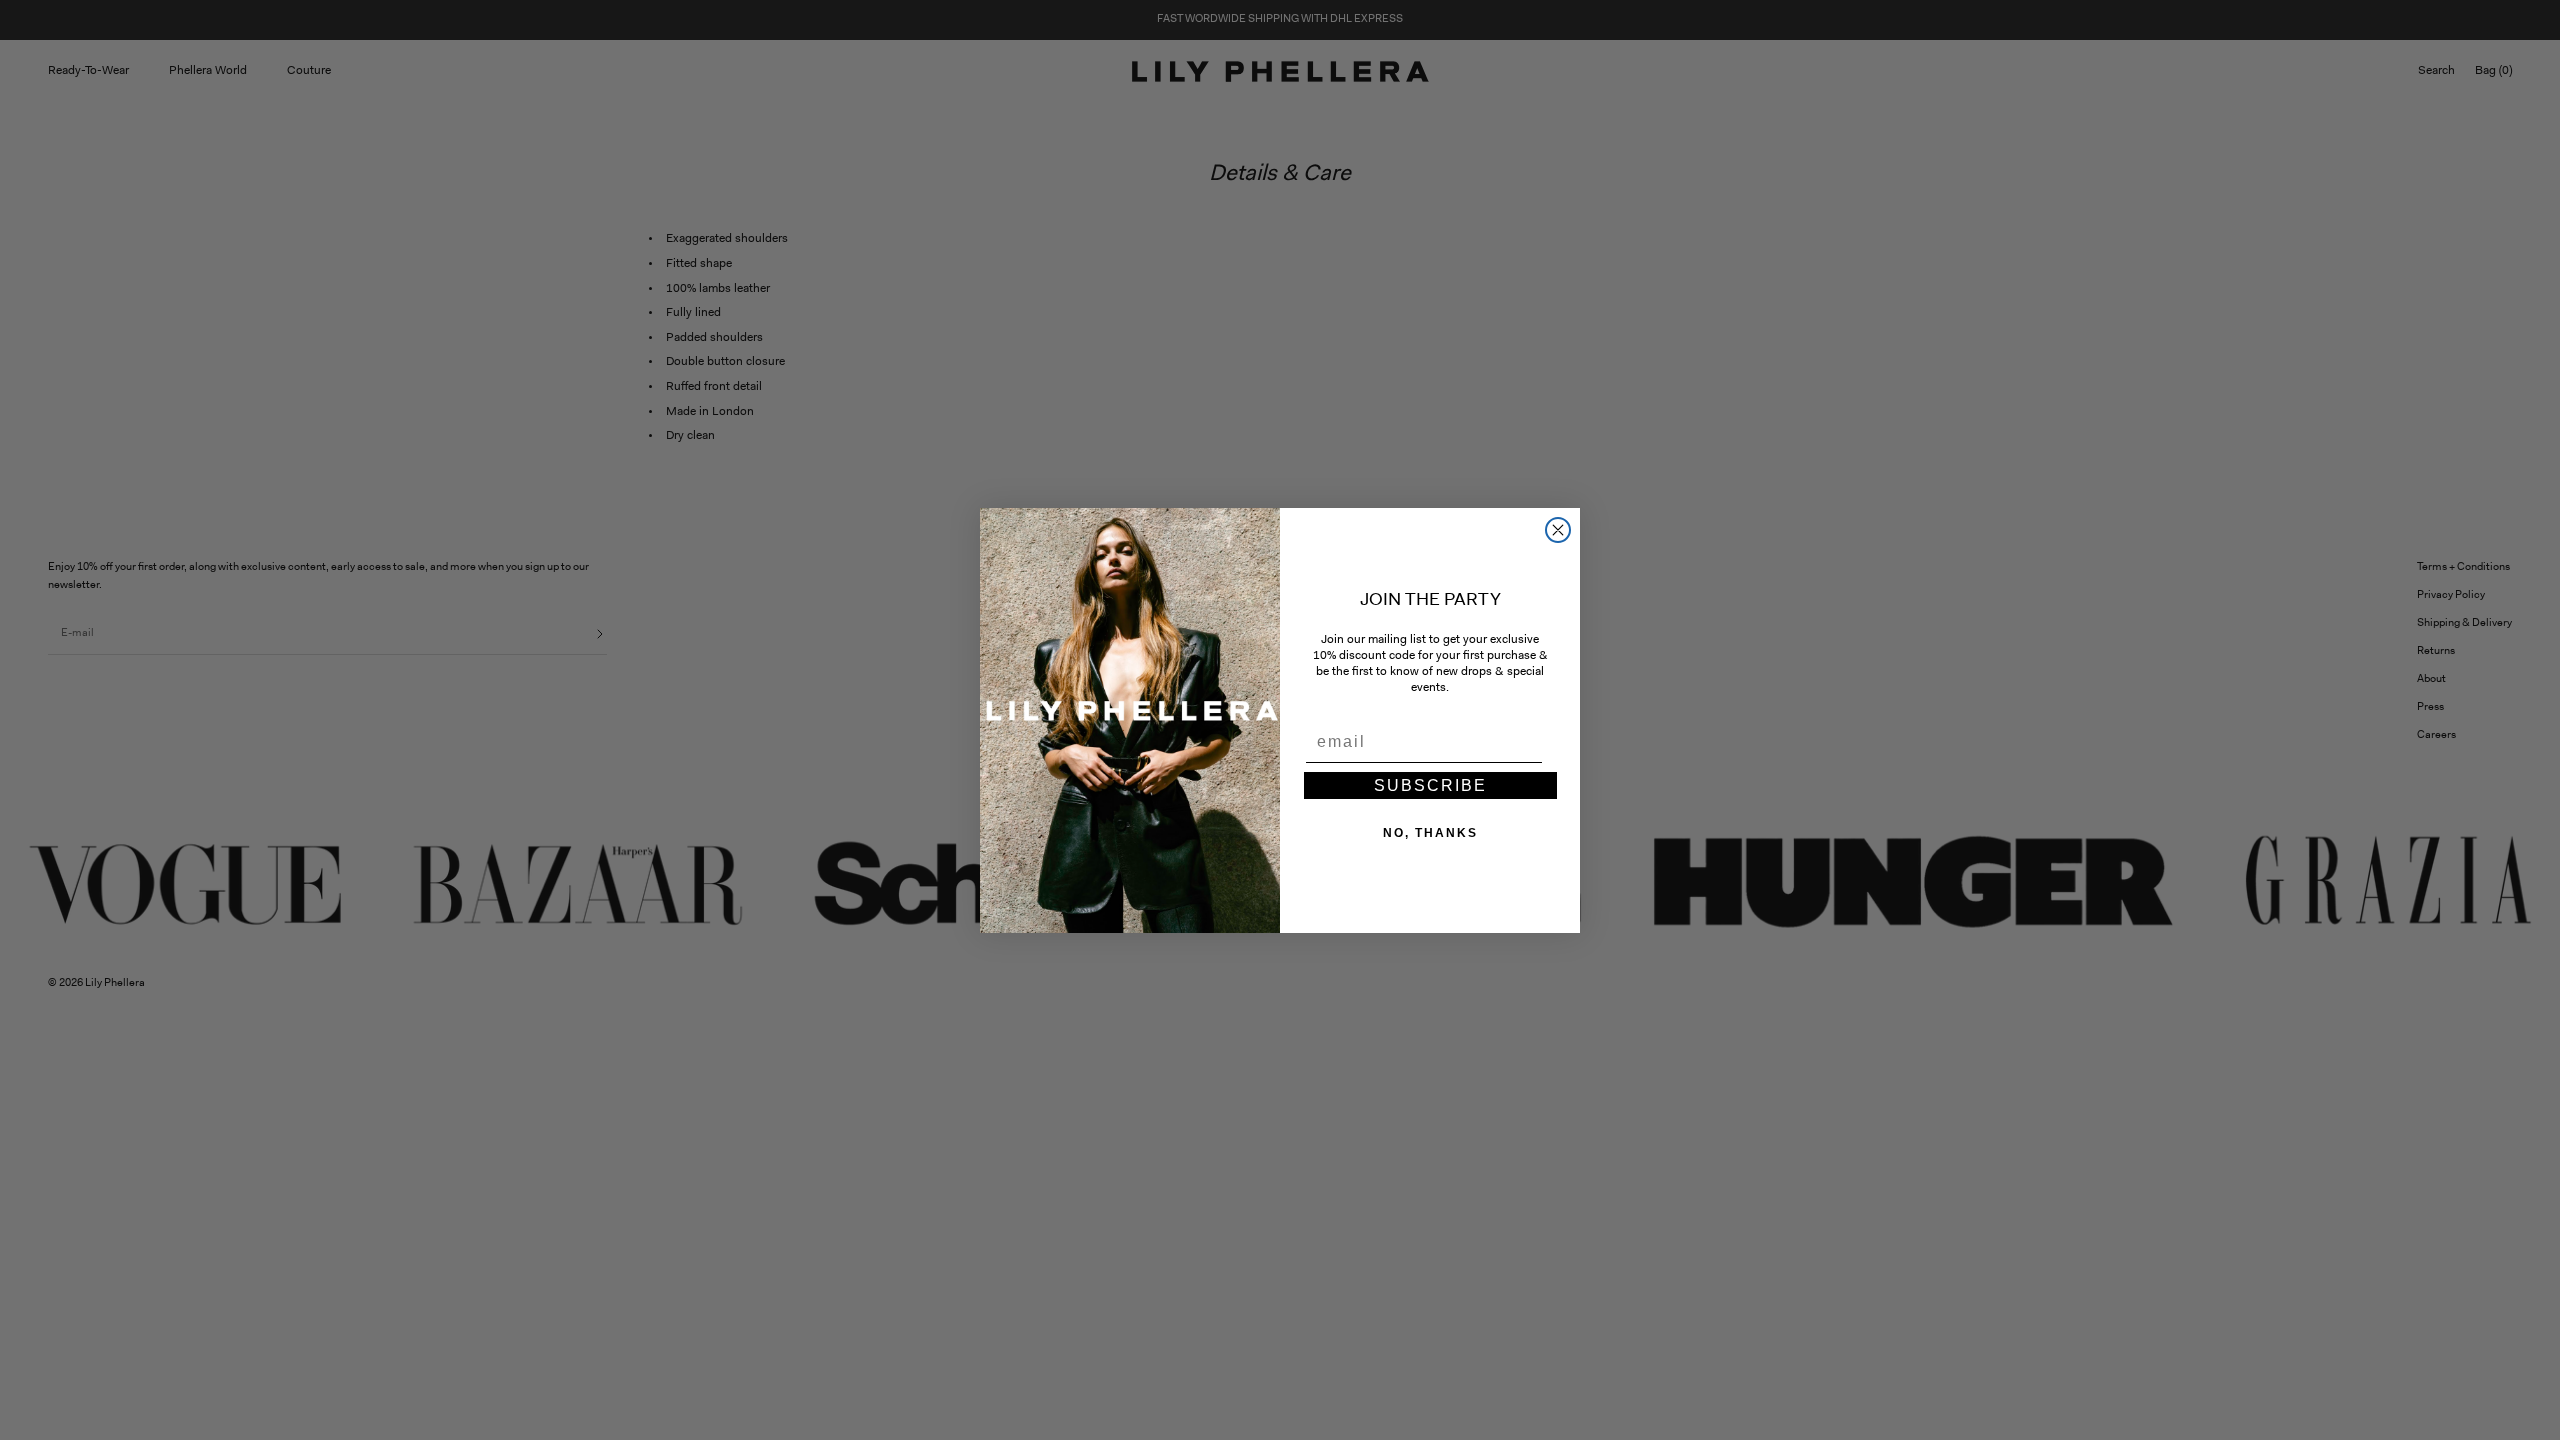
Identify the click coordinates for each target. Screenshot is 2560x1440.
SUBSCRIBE (1430, 785)
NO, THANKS (1430, 833)
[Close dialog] (1558, 530)
